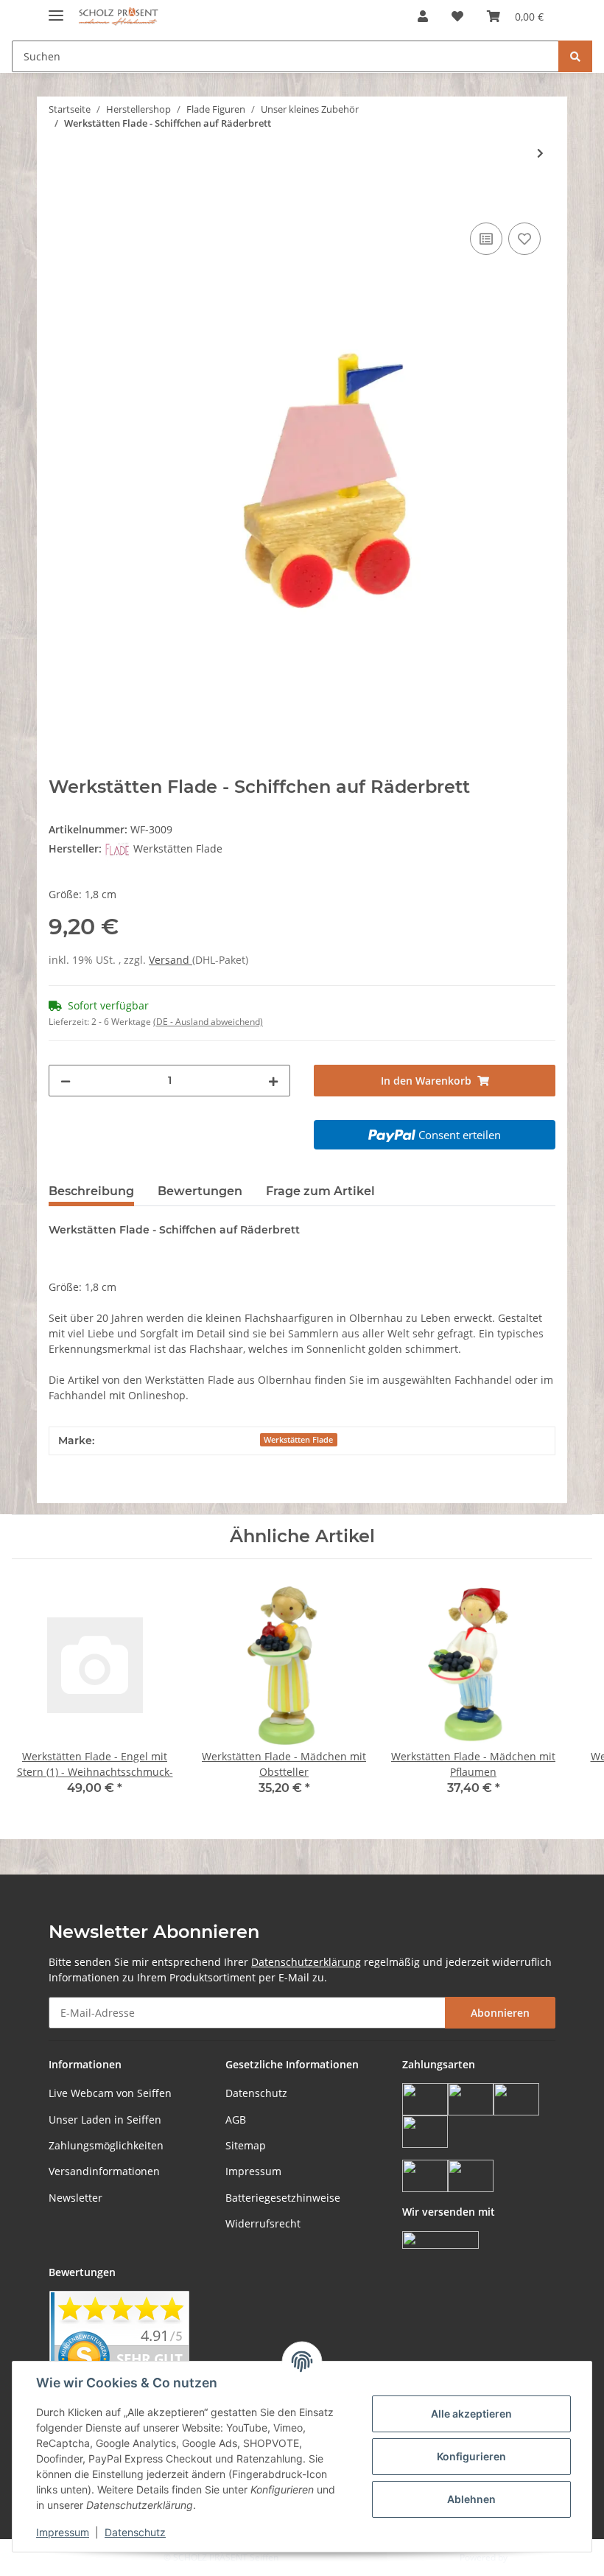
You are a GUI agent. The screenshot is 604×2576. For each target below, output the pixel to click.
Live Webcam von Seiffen (110, 2093)
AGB (236, 2120)
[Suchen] (575, 56)
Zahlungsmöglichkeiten (106, 2145)
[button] (423, 16)
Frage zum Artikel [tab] (320, 1191)
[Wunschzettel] (457, 16)
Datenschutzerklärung (306, 1962)
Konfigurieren (471, 2456)
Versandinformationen (104, 2171)
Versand (171, 960)
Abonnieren (500, 2013)
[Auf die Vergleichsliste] (486, 239)
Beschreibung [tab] (91, 1191)
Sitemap (246, 2145)
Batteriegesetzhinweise (283, 2198)
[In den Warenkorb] (60, 203)
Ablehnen (471, 2499)
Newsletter (75, 2198)
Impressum (253, 2171)
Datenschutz (256, 2093)
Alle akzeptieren (471, 2414)
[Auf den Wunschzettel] (524, 239)
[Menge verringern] (66, 1081)
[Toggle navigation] (56, 9)
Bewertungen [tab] (200, 1191)
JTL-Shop (527, 2557)
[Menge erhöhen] (273, 1081)
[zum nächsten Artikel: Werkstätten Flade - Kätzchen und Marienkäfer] (540, 153)
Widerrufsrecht (263, 2223)
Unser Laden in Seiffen (105, 2120)
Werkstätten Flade (298, 1440)
